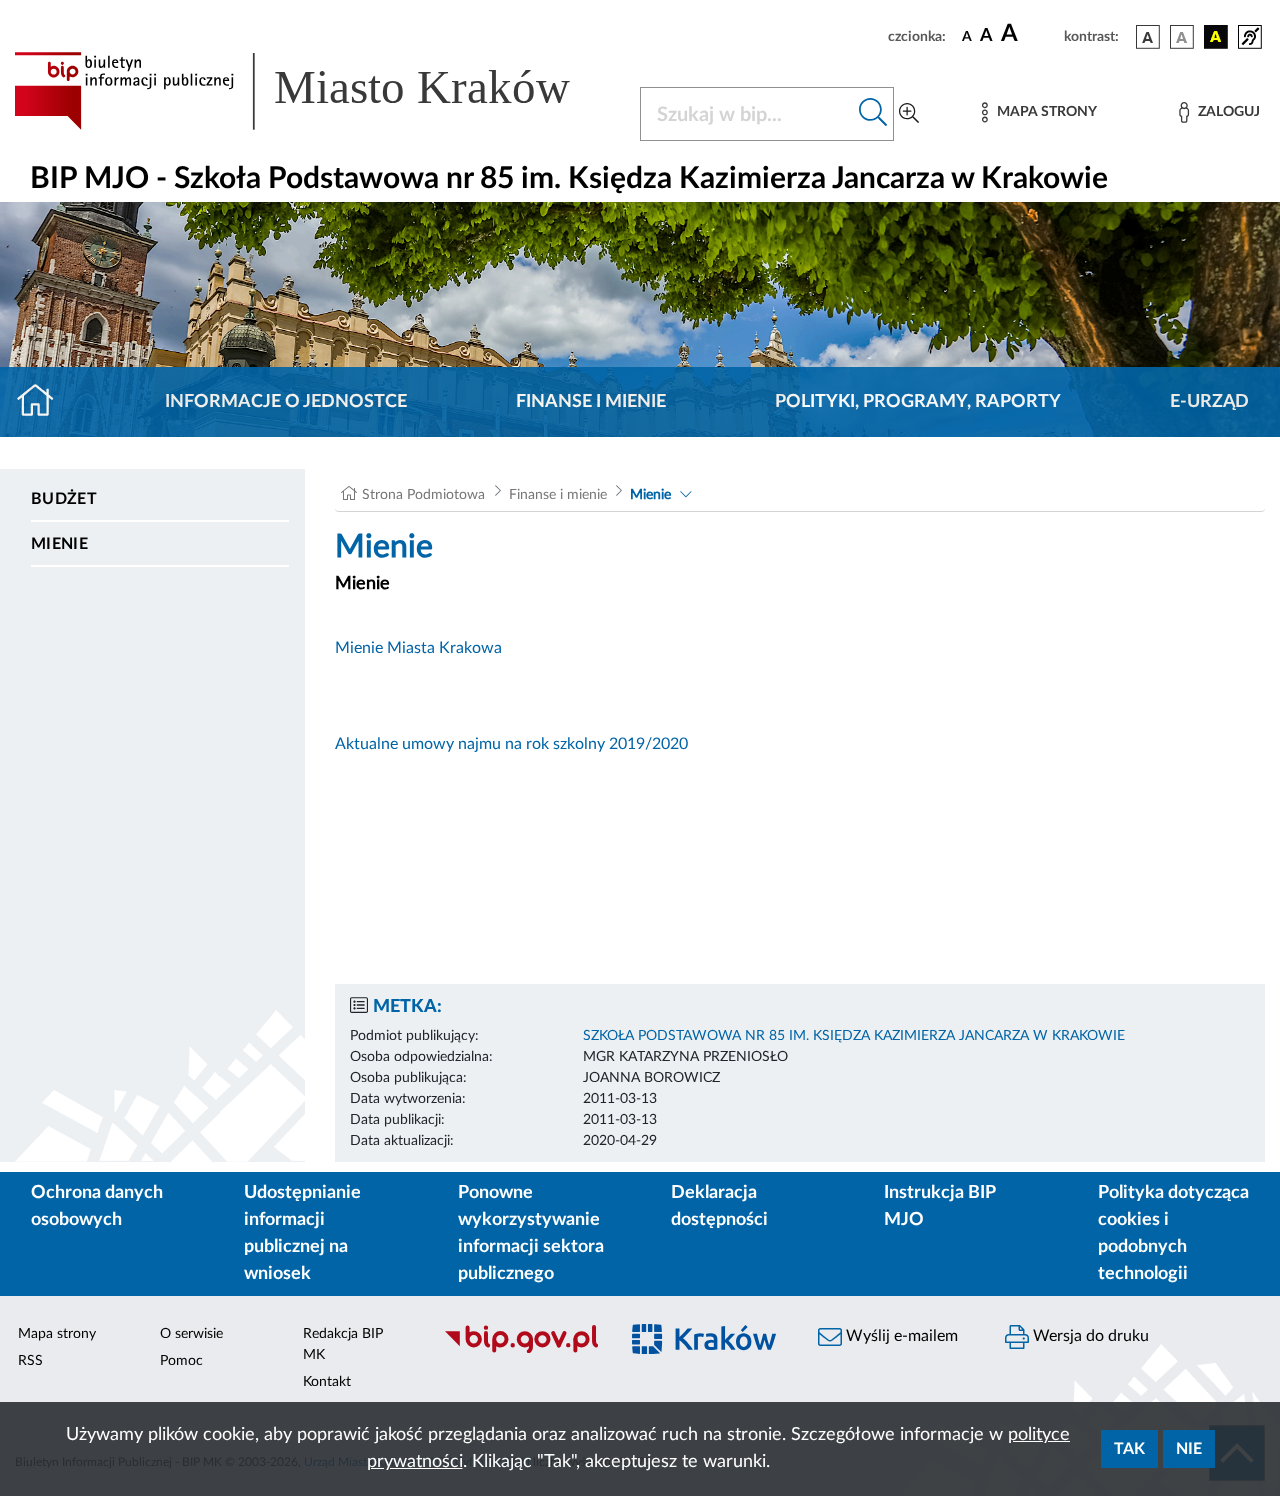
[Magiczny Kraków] (706, 1351)
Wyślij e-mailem (900, 1336)
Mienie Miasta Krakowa (418, 648)
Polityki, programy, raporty (918, 402)
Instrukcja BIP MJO (939, 1206)
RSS (30, 1361)
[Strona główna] (43, 402)
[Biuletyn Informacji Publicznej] (520, 1351)
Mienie (59, 544)
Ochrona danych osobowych (97, 1206)
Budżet (64, 499)
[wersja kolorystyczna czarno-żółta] (1216, 37)
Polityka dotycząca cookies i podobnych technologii (1173, 1233)
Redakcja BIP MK (343, 1344)
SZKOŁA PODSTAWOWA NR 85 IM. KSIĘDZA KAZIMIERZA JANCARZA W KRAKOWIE (854, 1036)
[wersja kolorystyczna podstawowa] (1148, 37)
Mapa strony (57, 1334)
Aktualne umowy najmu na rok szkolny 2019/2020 (511, 744)
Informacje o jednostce (286, 402)
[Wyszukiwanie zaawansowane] (909, 114)
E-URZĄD (1209, 402)
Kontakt (327, 1382)
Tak (1129, 1449)
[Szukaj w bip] (873, 114)
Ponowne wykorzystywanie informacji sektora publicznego (531, 1233)
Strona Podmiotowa (423, 495)
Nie (1189, 1449)
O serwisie (191, 1334)
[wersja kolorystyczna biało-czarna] (1182, 37)
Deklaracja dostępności (719, 1206)
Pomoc (181, 1361)
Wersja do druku (1089, 1336)
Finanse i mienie (591, 402)
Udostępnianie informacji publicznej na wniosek (302, 1233)
